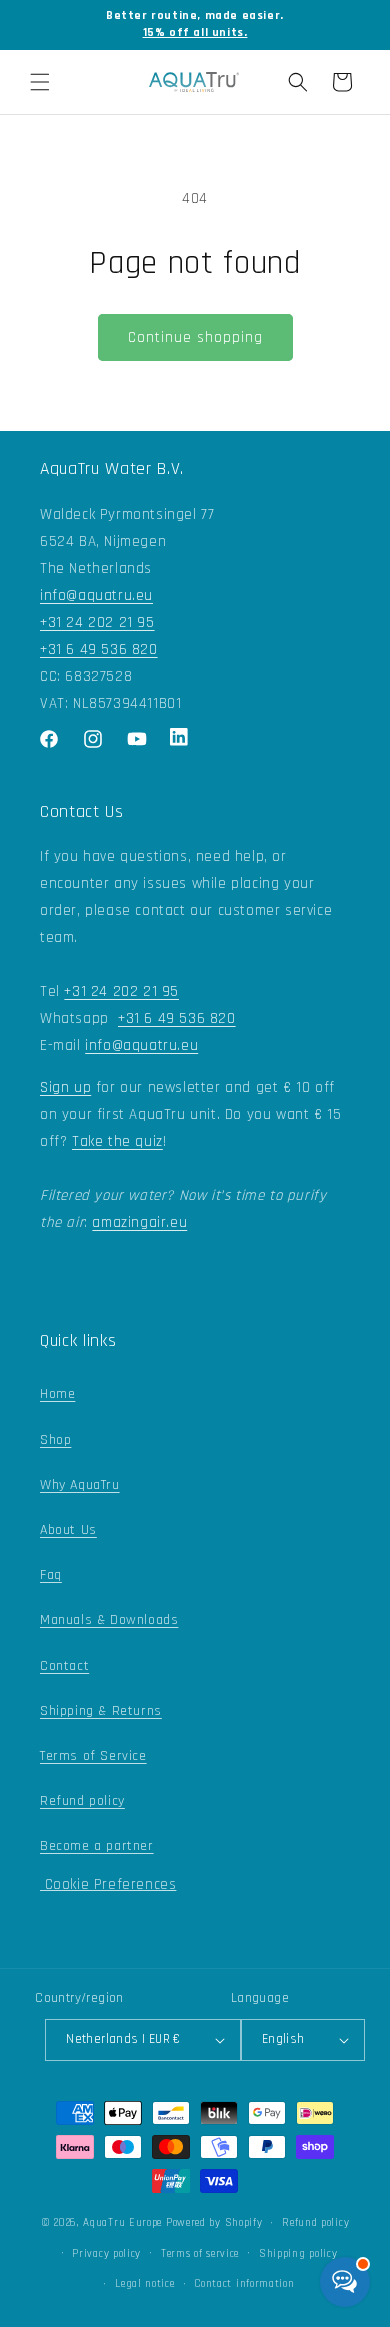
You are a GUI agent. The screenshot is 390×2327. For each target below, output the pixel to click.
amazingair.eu (139, 1222)
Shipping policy (298, 2254)
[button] (40, 82)
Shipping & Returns (101, 1711)
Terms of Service (93, 1756)
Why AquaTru (80, 1485)
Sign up (65, 1087)
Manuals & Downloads (109, 1620)
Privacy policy (106, 2254)
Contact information (244, 2284)
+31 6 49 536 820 (99, 649)
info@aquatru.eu (96, 595)
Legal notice (144, 2284)
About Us (68, 1530)
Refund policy (82, 1801)
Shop (55, 1440)
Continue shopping (195, 337)
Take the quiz (117, 1141)
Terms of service (200, 2254)
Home (57, 1394)
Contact (64, 1666)
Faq (51, 1575)
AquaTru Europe (122, 2223)
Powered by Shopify (214, 2223)
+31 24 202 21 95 (97, 622)
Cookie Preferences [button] (108, 1884)
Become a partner (97, 1846)
